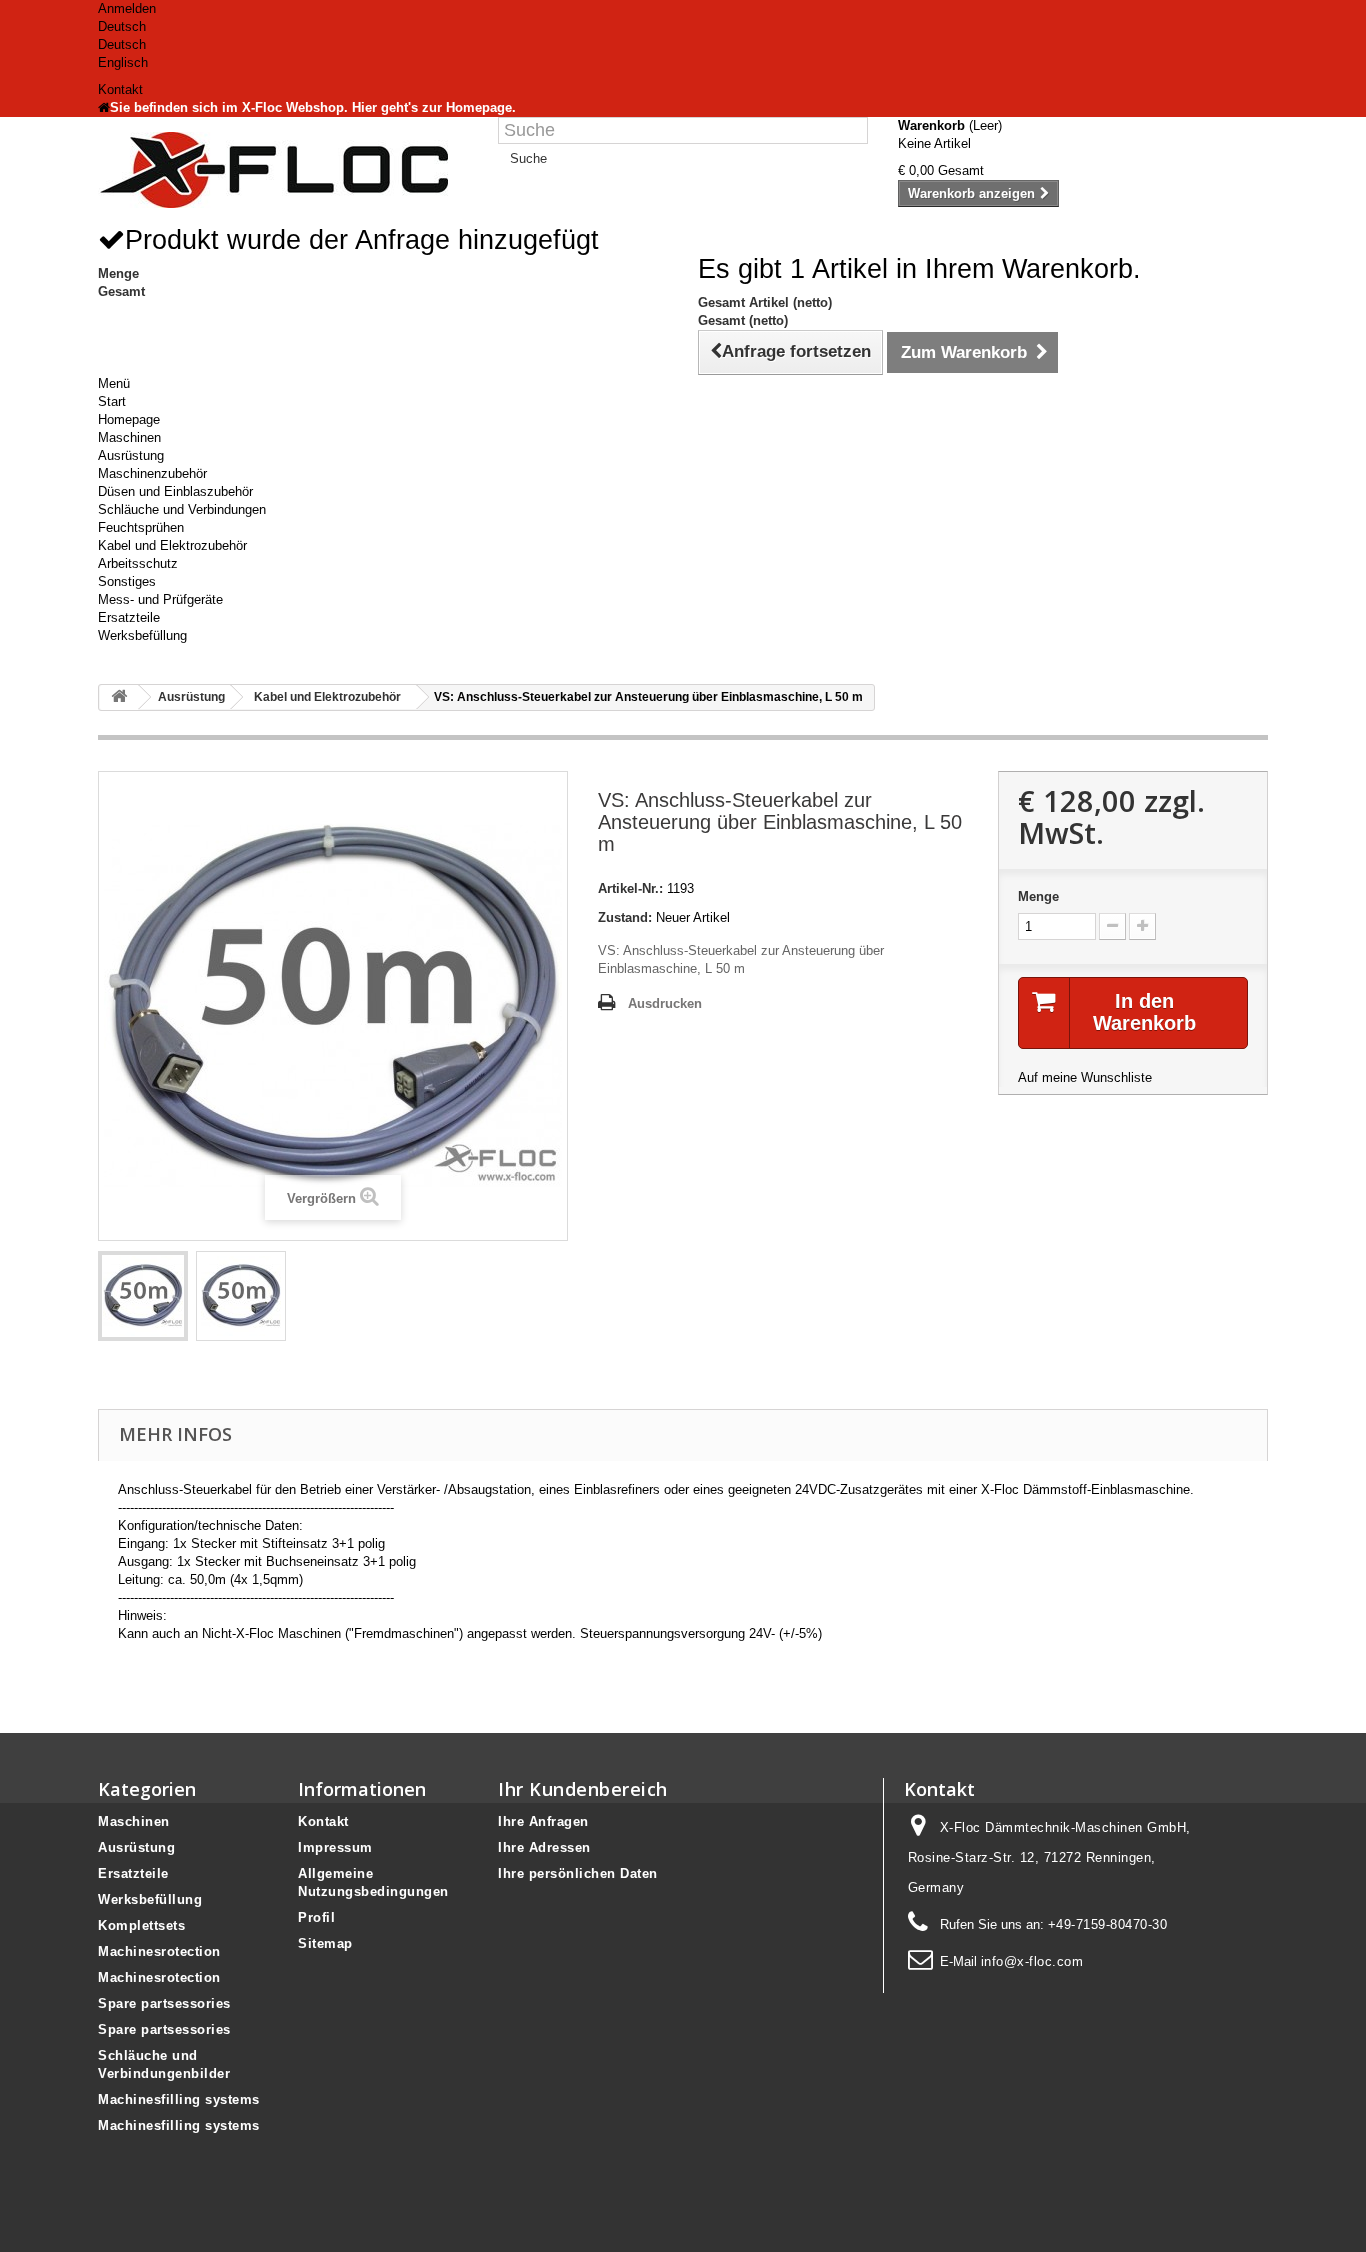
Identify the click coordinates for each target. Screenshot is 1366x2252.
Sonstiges (127, 581)
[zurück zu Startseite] (119, 697)
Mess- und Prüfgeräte (160, 599)
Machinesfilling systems (179, 2099)
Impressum (335, 1847)
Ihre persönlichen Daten (578, 1873)
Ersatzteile (129, 617)
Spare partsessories (164, 2003)
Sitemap (325, 1943)
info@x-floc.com (1032, 1961)
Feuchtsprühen (141, 527)
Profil (316, 1917)
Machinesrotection (159, 1951)
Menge (1038, 896)
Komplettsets (141, 1925)
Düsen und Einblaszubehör (175, 491)
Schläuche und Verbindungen (182, 509)
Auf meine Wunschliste (1085, 1077)
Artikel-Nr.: (630, 888)
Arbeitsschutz (138, 563)
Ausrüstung (131, 455)
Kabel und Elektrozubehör (172, 545)
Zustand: (625, 917)
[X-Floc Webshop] (283, 170)
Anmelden (127, 8)
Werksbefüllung (142, 635)
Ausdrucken (665, 1003)
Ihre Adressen (544, 1847)
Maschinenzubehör (152, 473)
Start (112, 401)
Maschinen (129, 437)
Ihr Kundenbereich (583, 1789)
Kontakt (120, 89)
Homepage (129, 419)
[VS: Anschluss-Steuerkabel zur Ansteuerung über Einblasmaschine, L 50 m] (143, 1296)
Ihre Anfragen (543, 1821)
